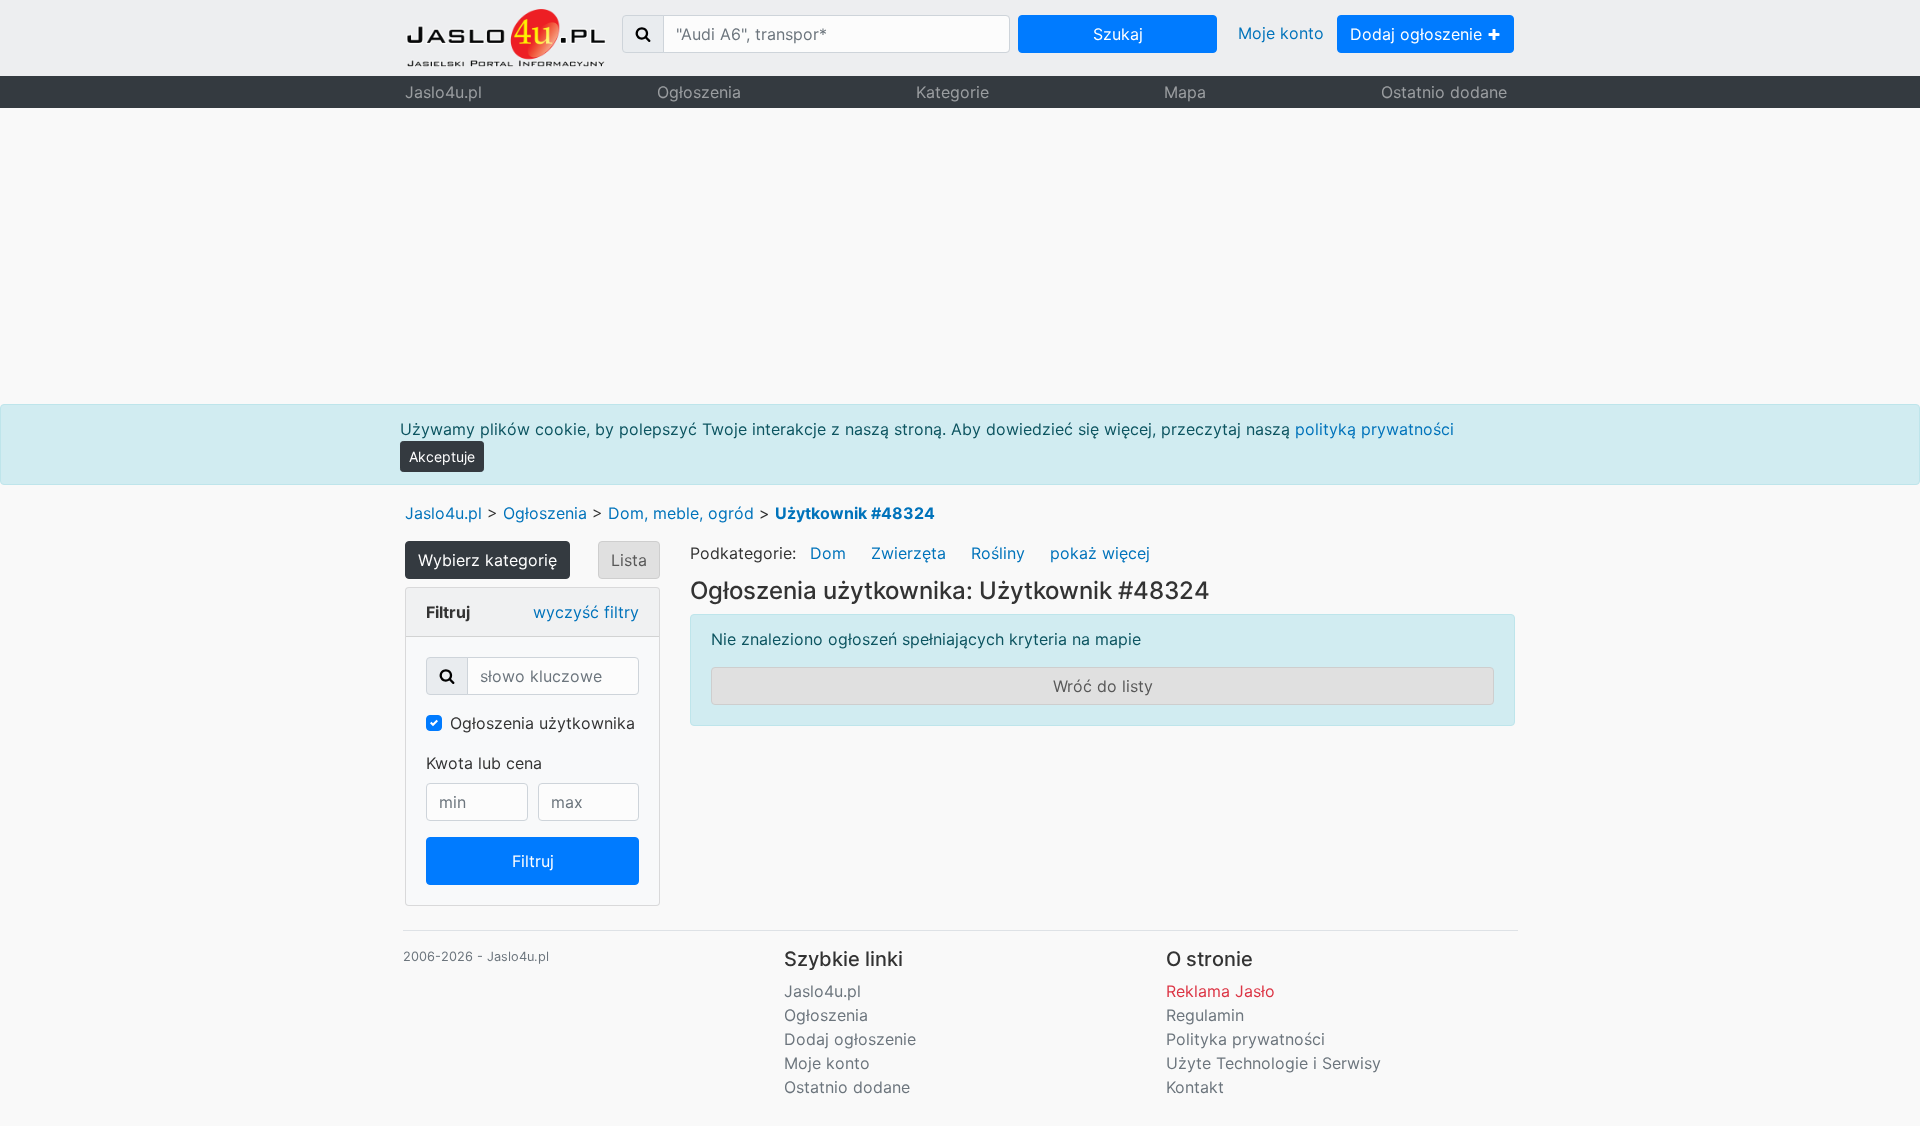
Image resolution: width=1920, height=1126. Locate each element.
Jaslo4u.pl (443, 92)
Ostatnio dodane (1444, 92)
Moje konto (1281, 33)
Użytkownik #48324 (855, 513)
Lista (629, 560)
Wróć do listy (1103, 686)
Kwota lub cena (484, 763)
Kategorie (952, 92)
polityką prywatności (1374, 429)
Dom (828, 553)
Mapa (1185, 92)
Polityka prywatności (1245, 1039)
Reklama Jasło (1220, 991)
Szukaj (1118, 34)
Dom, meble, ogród (681, 513)
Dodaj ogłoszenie (1418, 34)
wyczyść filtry (586, 612)
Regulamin (1205, 1015)
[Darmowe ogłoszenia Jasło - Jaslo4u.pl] (506, 38)
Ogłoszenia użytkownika (542, 723)
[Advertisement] (960, 256)
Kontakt (1195, 1087)
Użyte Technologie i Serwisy (1273, 1063)
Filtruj (533, 861)
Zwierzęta (908, 553)
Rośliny (998, 553)
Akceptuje (442, 456)
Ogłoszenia (699, 92)
